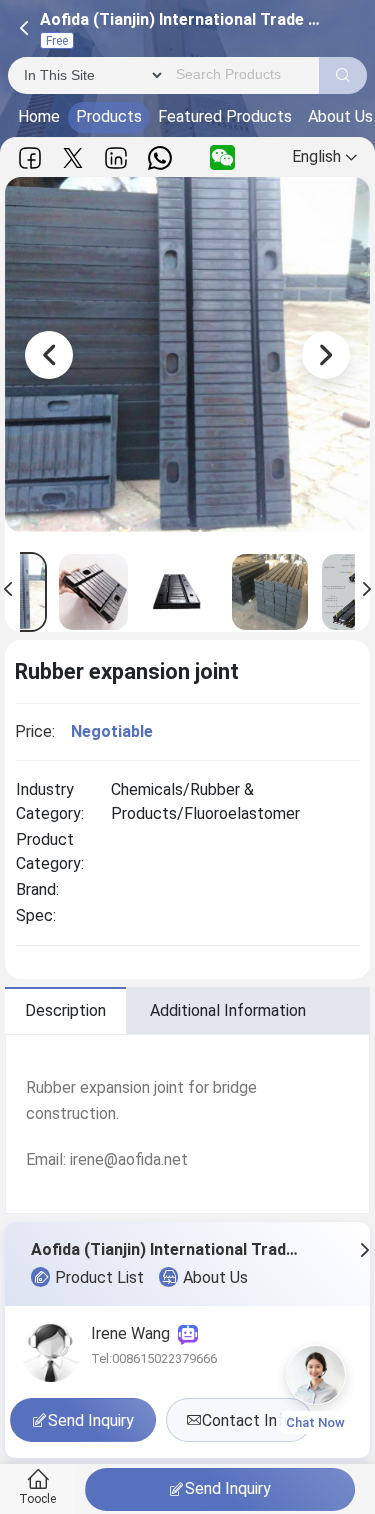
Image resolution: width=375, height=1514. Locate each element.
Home (39, 116)
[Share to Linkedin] (116, 157)
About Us (215, 1277)
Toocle (37, 1499)
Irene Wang (134, 1333)
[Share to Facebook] (30, 157)
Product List (99, 1277)
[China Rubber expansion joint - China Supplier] (93, 592)
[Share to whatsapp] (160, 157)
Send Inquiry (228, 1488)
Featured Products (225, 116)
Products (109, 116)
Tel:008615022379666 (154, 1358)
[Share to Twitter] (73, 157)
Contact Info (247, 1420)
